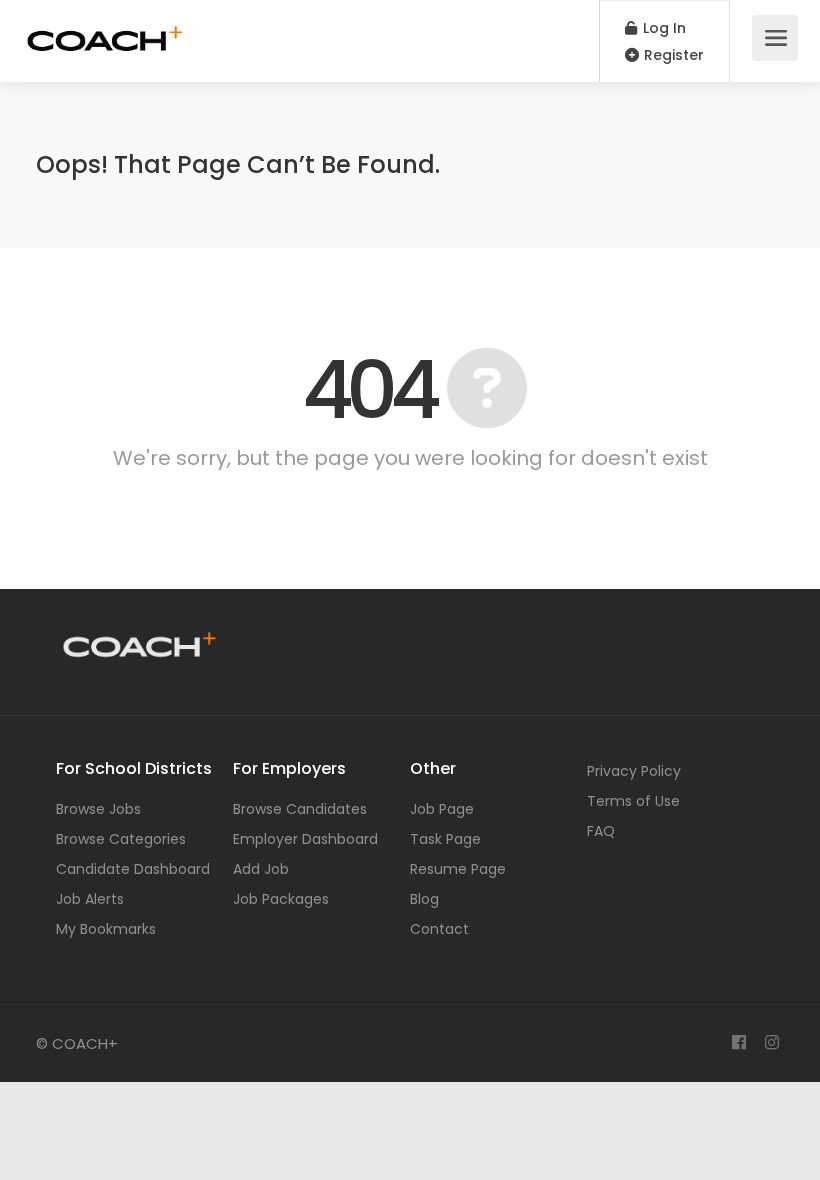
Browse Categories (121, 839)
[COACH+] (105, 30)
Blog (424, 899)
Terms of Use (633, 801)
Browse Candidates (300, 809)
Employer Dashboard (305, 839)
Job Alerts (90, 899)
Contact (439, 929)
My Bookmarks (106, 929)
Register (672, 55)
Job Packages (281, 899)
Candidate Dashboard (133, 869)
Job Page (442, 809)
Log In (662, 28)
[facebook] (738, 1043)
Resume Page (458, 869)
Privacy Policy (634, 771)
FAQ (601, 831)
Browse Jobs (98, 809)
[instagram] (771, 1043)
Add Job (261, 869)
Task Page (445, 839)
